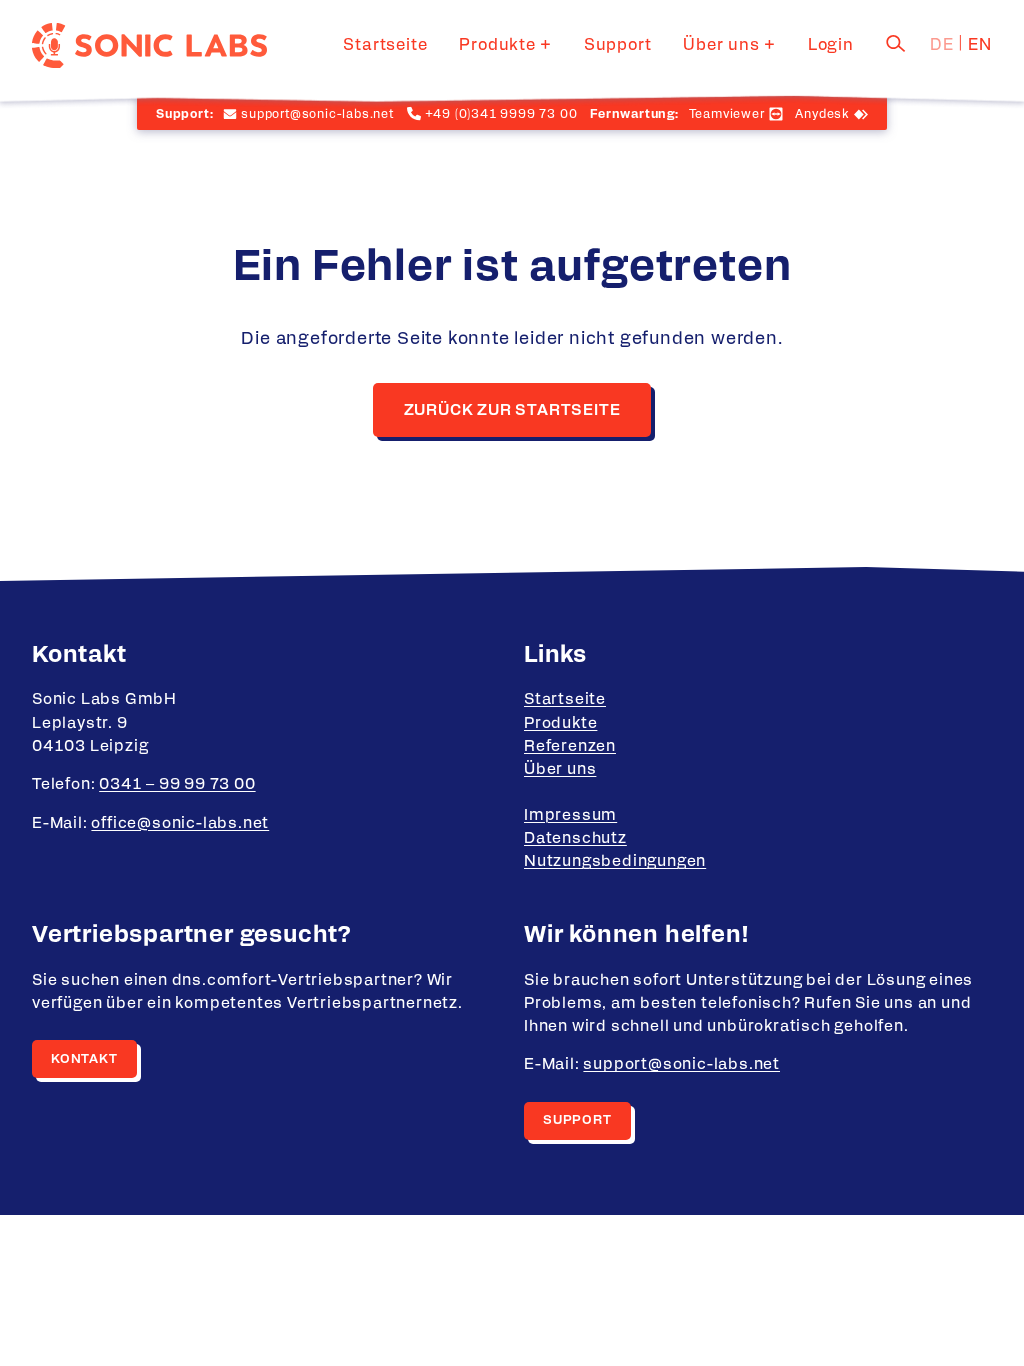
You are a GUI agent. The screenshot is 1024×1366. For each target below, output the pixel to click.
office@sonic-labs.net (180, 823)
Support (618, 45)
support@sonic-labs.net (681, 1064)
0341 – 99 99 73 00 (177, 784)
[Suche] (896, 43)
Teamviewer (727, 114)
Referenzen (570, 746)
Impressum (570, 815)
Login (831, 45)
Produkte (497, 45)
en (980, 45)
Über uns (721, 45)
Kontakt (84, 1059)
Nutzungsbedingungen (615, 861)
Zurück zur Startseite (512, 410)
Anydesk (822, 114)
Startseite (385, 45)
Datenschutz (575, 838)
